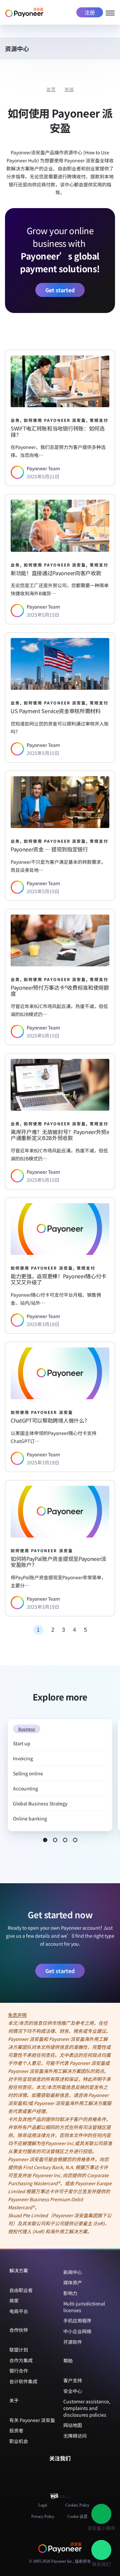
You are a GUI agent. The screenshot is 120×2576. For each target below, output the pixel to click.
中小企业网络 (77, 2331)
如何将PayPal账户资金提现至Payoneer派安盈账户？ (58, 1562)
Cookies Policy (77, 2505)
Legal (43, 2505)
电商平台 (19, 2311)
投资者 (16, 2430)
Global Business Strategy (40, 1803)
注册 (90, 12)
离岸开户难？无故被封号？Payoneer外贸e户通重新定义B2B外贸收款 (60, 1135)
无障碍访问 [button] (75, 2436)
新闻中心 (73, 2272)
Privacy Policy (43, 2517)
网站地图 (73, 2425)
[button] (111, 50)
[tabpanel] (60, 1775)
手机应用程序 (77, 2320)
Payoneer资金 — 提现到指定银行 (49, 849)
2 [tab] (55, 1840)
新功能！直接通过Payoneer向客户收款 (56, 573)
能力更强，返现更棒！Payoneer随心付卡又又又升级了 (58, 1279)
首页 (51, 90)
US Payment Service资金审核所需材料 (56, 711)
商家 (14, 2300)
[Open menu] (110, 12)
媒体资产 (73, 2282)
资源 (69, 90)
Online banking (30, 1818)
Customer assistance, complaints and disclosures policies (87, 2408)
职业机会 (19, 2441)
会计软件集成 (23, 2381)
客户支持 (73, 2380)
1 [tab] (45, 1840)
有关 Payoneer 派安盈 (32, 2420)
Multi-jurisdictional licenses (84, 2307)
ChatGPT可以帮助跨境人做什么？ (50, 1420)
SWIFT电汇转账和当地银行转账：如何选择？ (58, 431)
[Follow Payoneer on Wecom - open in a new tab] (55, 2472)
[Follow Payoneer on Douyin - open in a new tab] (65, 2472)
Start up (22, 1743)
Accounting (26, 1788)
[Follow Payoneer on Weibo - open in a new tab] (76, 2472)
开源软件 (73, 2342)
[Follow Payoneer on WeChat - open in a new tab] (44, 2472)
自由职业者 (21, 2290)
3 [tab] (65, 1840)
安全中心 (73, 2391)
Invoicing (23, 1758)
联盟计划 (19, 2350)
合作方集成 (21, 2360)
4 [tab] (75, 1840)
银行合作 (19, 2371)
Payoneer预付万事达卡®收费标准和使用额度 (60, 991)
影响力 (70, 2293)
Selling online (28, 1773)
